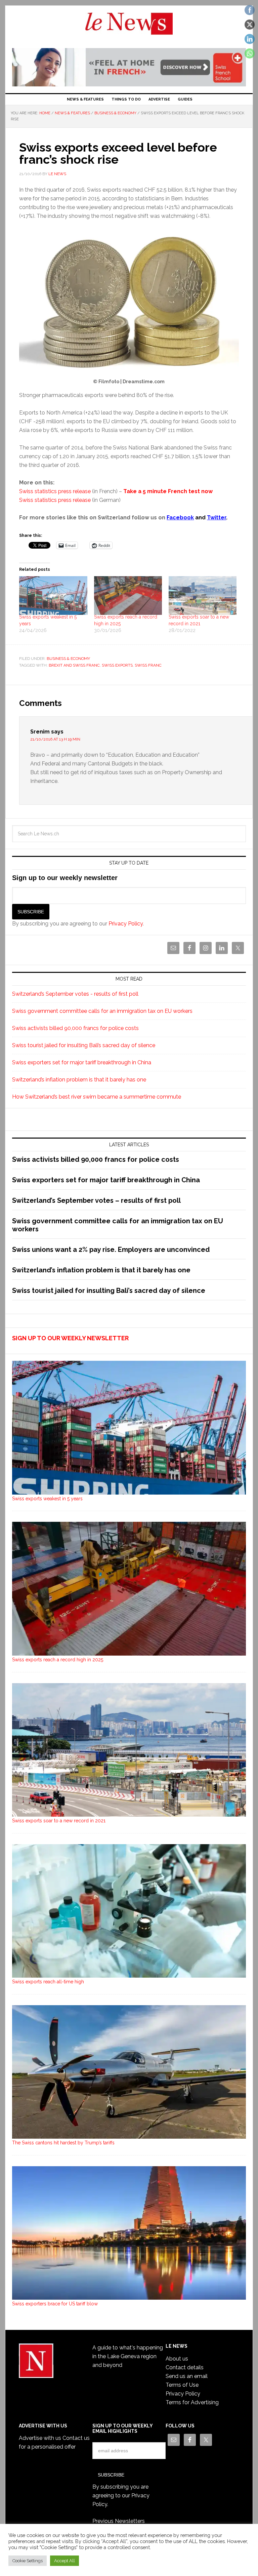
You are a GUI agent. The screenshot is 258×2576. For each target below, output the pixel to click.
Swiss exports (117, 665)
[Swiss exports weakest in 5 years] (53, 596)
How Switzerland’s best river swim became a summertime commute (97, 1097)
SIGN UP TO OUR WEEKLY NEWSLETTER (70, 1338)
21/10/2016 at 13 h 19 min (55, 739)
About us (177, 2359)
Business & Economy (68, 659)
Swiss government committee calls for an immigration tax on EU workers (102, 1011)
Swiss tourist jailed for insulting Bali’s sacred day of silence (84, 1045)
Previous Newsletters (119, 2521)
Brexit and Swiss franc (74, 665)
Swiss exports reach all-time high (48, 1982)
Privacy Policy (126, 924)
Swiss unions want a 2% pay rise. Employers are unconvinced (111, 1250)
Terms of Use (182, 2385)
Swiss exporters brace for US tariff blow (55, 2304)
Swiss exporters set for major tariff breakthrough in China (82, 1062)
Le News (129, 28)
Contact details (185, 2367)
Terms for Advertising (192, 2402)
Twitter (217, 518)
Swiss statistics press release (55, 491)
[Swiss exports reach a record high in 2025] (128, 596)
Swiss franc (148, 665)
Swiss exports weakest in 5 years (47, 1499)
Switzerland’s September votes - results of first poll (75, 994)
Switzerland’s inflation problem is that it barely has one (79, 1080)
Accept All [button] (64, 2561)
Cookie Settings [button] (28, 2561)
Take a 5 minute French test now (168, 491)
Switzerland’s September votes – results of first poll (96, 1200)
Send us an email (187, 2376)
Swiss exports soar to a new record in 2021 (59, 1821)
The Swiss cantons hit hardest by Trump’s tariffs (63, 2143)
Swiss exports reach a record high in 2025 (58, 1660)
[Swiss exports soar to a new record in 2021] (203, 596)
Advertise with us (40, 2438)
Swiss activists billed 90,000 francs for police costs (75, 1028)
